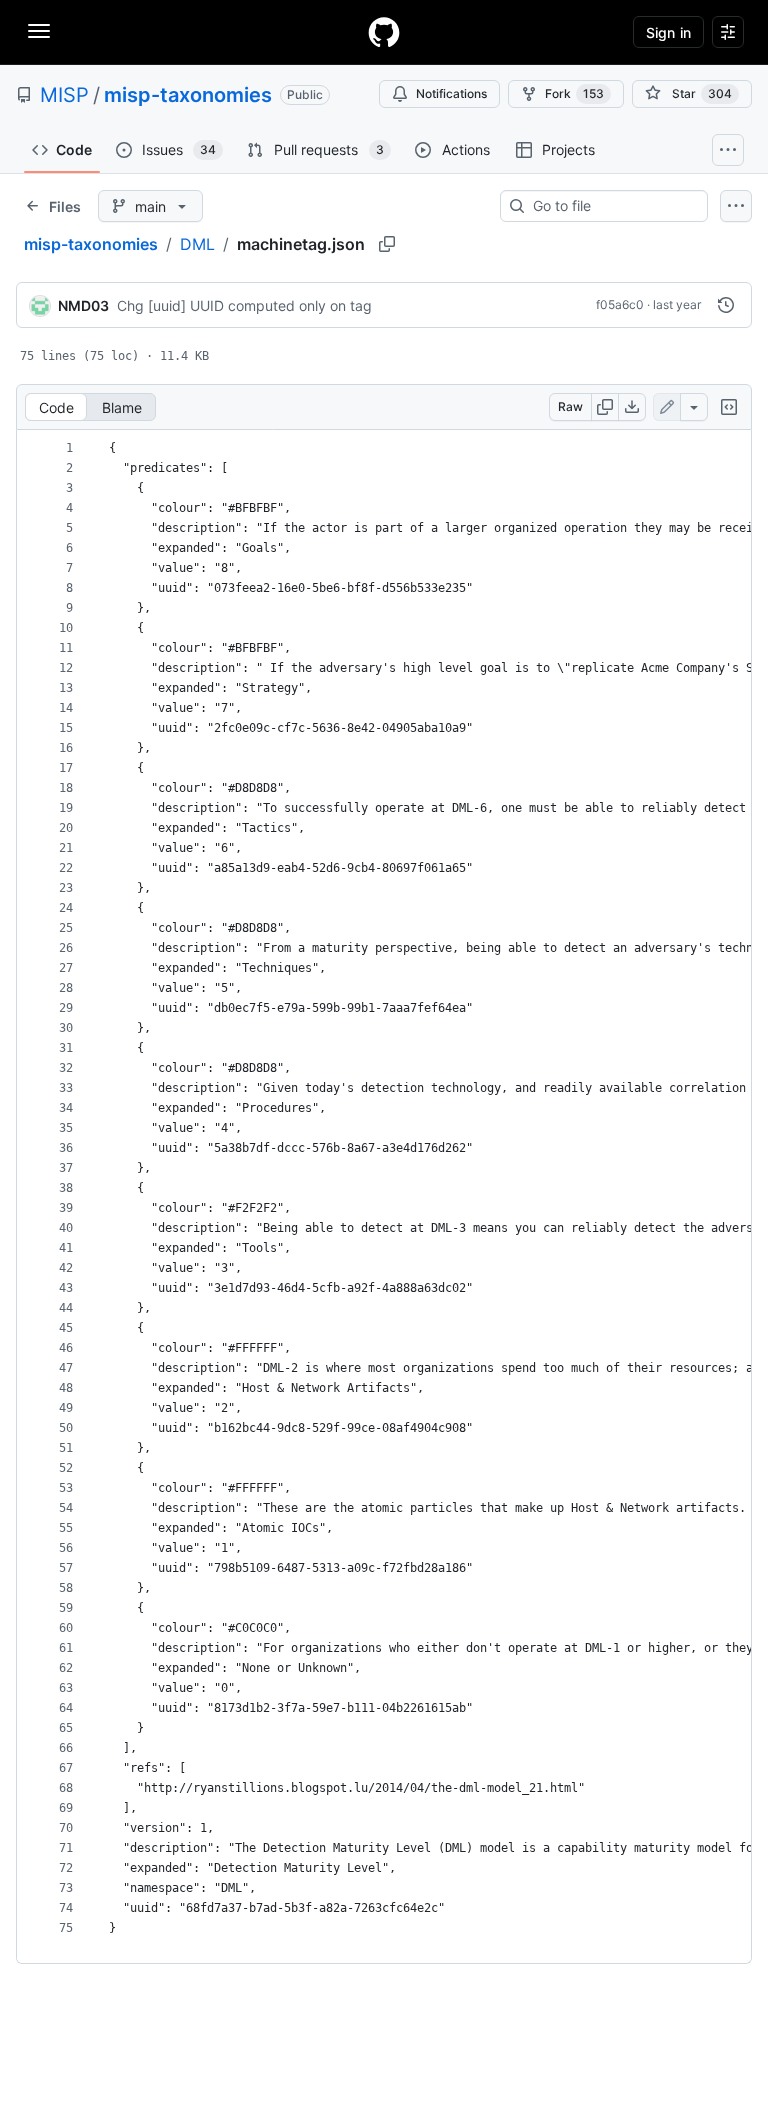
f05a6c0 (620, 304)
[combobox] (612, 206)
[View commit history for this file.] (726, 305)
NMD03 (83, 305)
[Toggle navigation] (39, 31)
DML (197, 244)
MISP (64, 95)
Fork (574, 93)
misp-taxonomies (188, 95)
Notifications (451, 93)
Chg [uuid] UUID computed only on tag (244, 305)
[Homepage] (384, 32)
